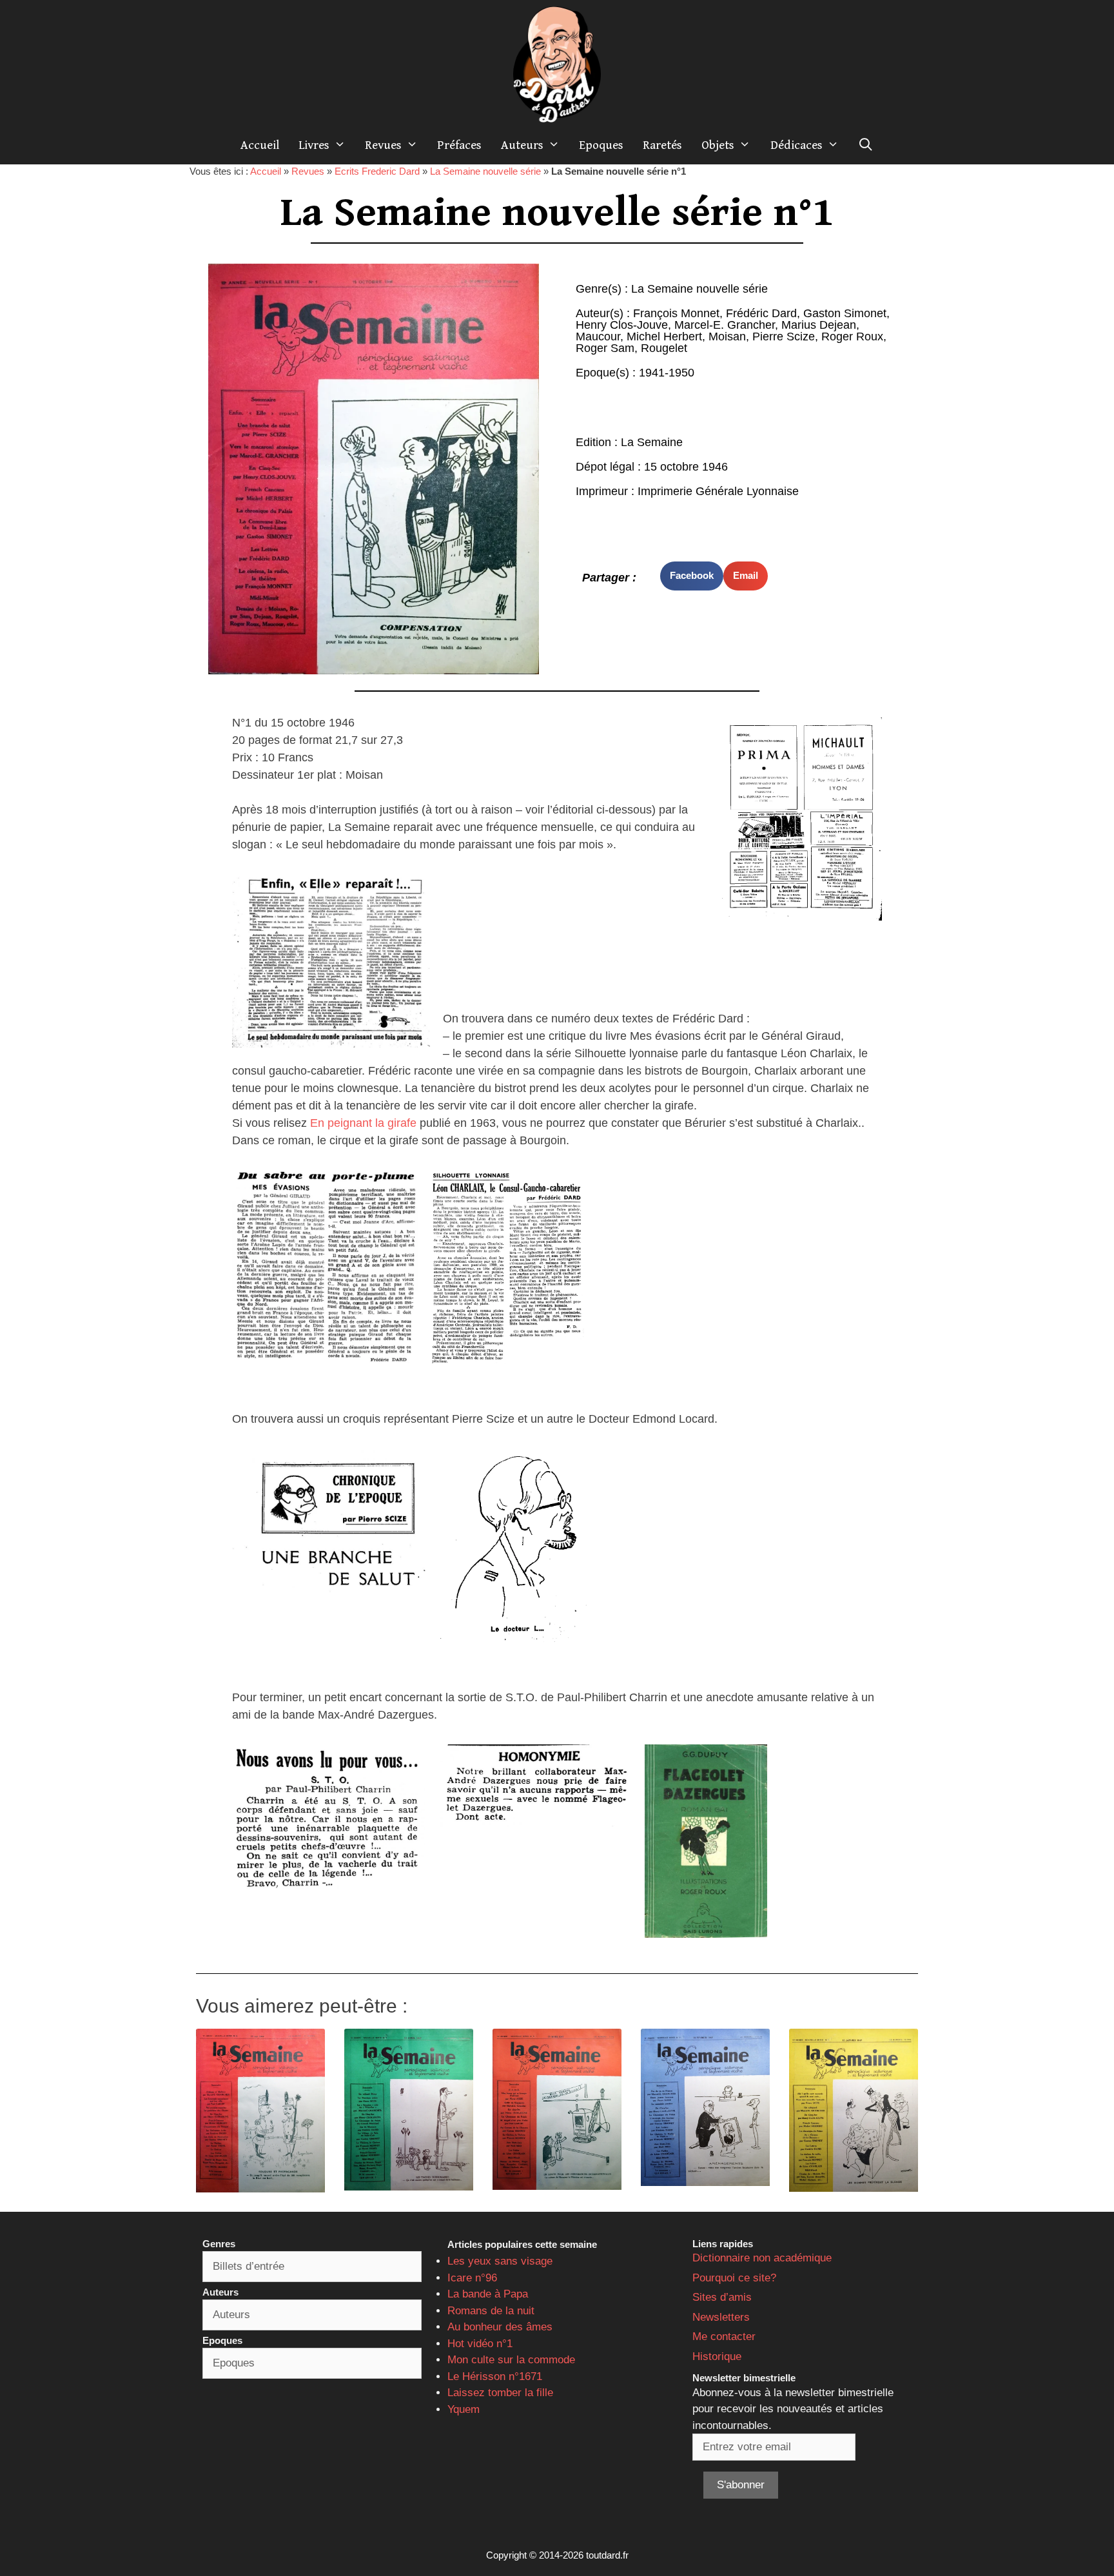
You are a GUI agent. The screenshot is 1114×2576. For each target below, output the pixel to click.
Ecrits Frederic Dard (377, 171)
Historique (717, 2356)
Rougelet (664, 348)
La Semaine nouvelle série (485, 171)
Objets (718, 145)
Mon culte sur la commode (511, 2360)
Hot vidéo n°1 (480, 2344)
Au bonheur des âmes (500, 2327)
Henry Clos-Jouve (622, 325)
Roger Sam (605, 348)
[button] (692, 576)
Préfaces (459, 145)
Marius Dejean (819, 325)
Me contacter (724, 2337)
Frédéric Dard (761, 313)
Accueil (260, 145)
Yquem (464, 2409)
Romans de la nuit (491, 2311)
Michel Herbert (664, 337)
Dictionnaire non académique (762, 2258)
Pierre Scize (784, 337)
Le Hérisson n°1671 (495, 2376)
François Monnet (676, 313)
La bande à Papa (488, 2294)
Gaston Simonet (845, 313)
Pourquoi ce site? (734, 2278)
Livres (314, 145)
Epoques (601, 145)
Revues (383, 145)
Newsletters (721, 2317)
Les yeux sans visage (500, 2261)
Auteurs (522, 145)
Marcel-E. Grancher (725, 325)
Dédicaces (796, 145)
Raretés (662, 145)
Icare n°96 (472, 2278)
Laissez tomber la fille (500, 2393)
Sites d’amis (722, 2297)
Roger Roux (852, 337)
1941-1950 (667, 373)
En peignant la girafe (363, 1123)
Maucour (598, 337)
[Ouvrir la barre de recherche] (866, 145)
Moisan (727, 337)
